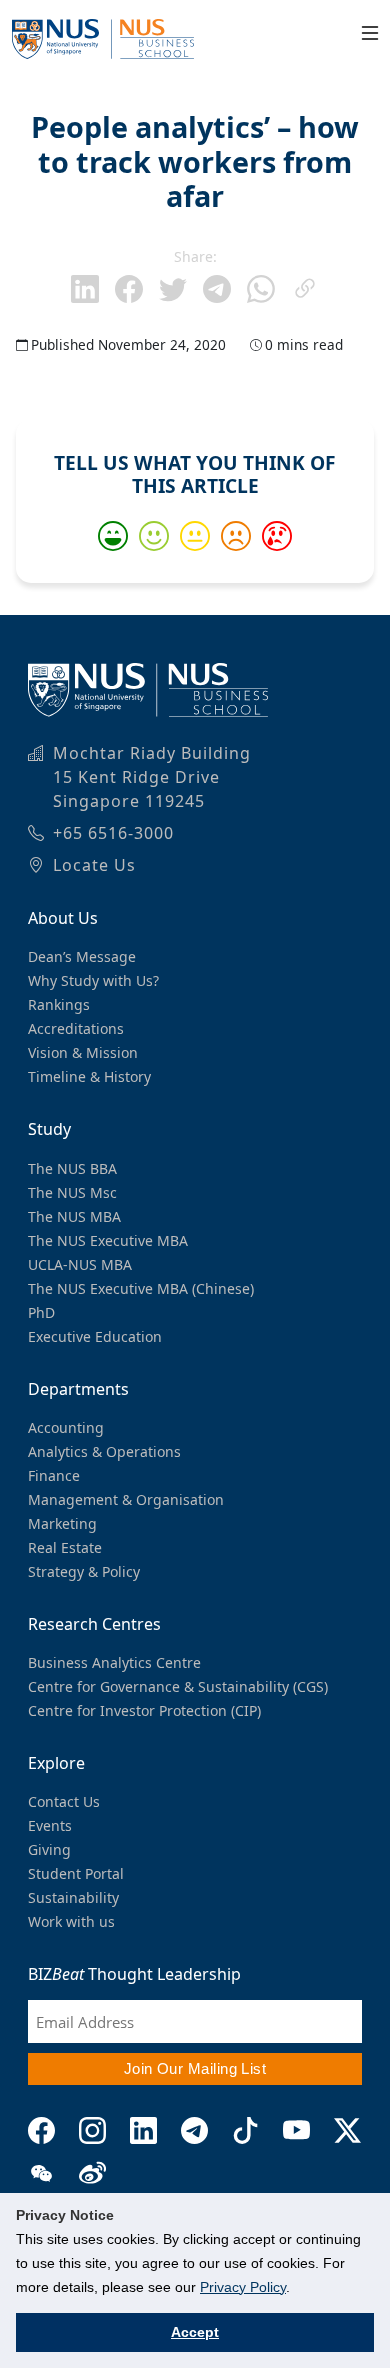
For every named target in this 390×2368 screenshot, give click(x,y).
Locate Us (94, 865)
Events (50, 1825)
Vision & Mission (83, 1052)
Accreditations (76, 1028)
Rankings (59, 1004)
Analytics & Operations (104, 1451)
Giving (49, 1849)
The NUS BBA (72, 1168)
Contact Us (64, 1801)
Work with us (71, 1921)
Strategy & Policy (84, 1571)
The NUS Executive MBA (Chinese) (141, 1288)
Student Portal (76, 1873)
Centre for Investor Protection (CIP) (144, 1710)
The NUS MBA (74, 1216)
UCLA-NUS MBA (80, 1264)
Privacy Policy (243, 2287)
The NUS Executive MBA (108, 1240)
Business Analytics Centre (114, 1662)
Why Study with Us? (93, 980)
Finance (54, 1475)
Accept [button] (195, 2332)
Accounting (66, 1427)
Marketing (62, 1523)
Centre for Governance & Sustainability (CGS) (178, 1686)
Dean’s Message (82, 956)
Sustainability (73, 1897)
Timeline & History (89, 1076)
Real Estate (65, 1547)
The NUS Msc (72, 1192)
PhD (41, 1312)
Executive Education (95, 1336)
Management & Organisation (126, 1499)
